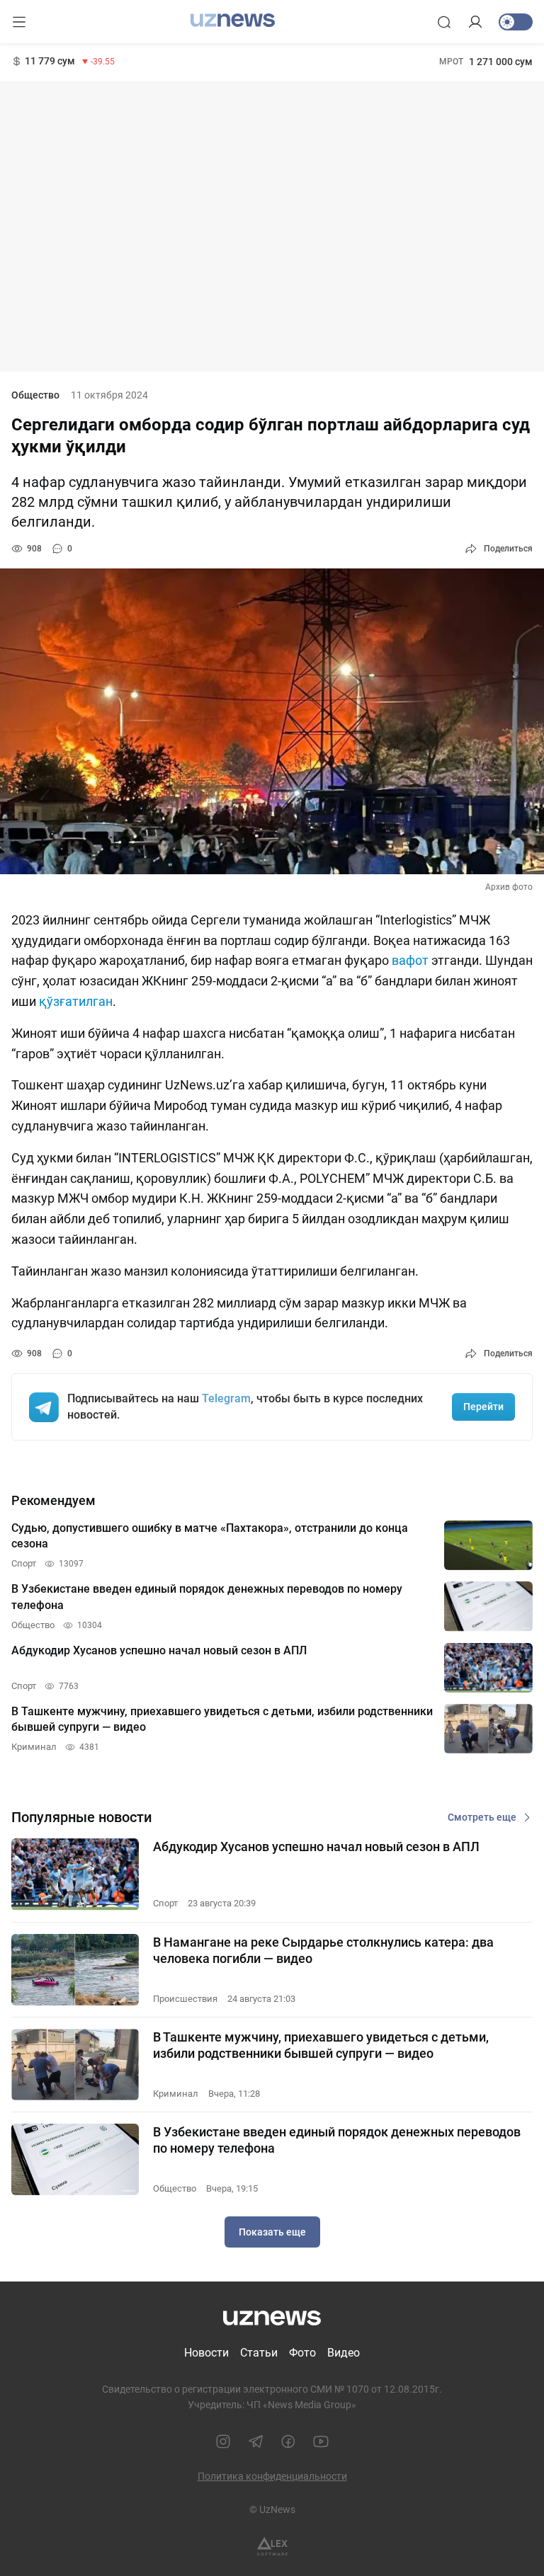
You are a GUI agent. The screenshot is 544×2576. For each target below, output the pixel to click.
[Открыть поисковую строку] (444, 22)
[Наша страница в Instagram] (223, 2442)
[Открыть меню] (19, 22)
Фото (302, 2353)
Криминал (176, 2094)
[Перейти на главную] (233, 21)
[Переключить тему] (516, 22)
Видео (344, 2353)
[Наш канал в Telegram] (256, 2442)
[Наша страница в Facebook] (288, 2442)
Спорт (165, 1903)
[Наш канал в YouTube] (321, 2442)
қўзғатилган (76, 1001)
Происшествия (185, 1999)
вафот (412, 960)
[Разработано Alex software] (272, 2547)
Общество (35, 395)
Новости (206, 2353)
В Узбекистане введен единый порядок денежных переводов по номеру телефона (337, 2140)
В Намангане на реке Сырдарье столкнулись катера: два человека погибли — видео (323, 1950)
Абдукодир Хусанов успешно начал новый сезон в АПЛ (316, 1847)
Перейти (483, 1407)
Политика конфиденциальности (272, 2476)
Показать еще (272, 2232)
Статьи (259, 2353)
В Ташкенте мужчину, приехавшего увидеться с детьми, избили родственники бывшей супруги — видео (321, 2045)
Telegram (226, 1398)
